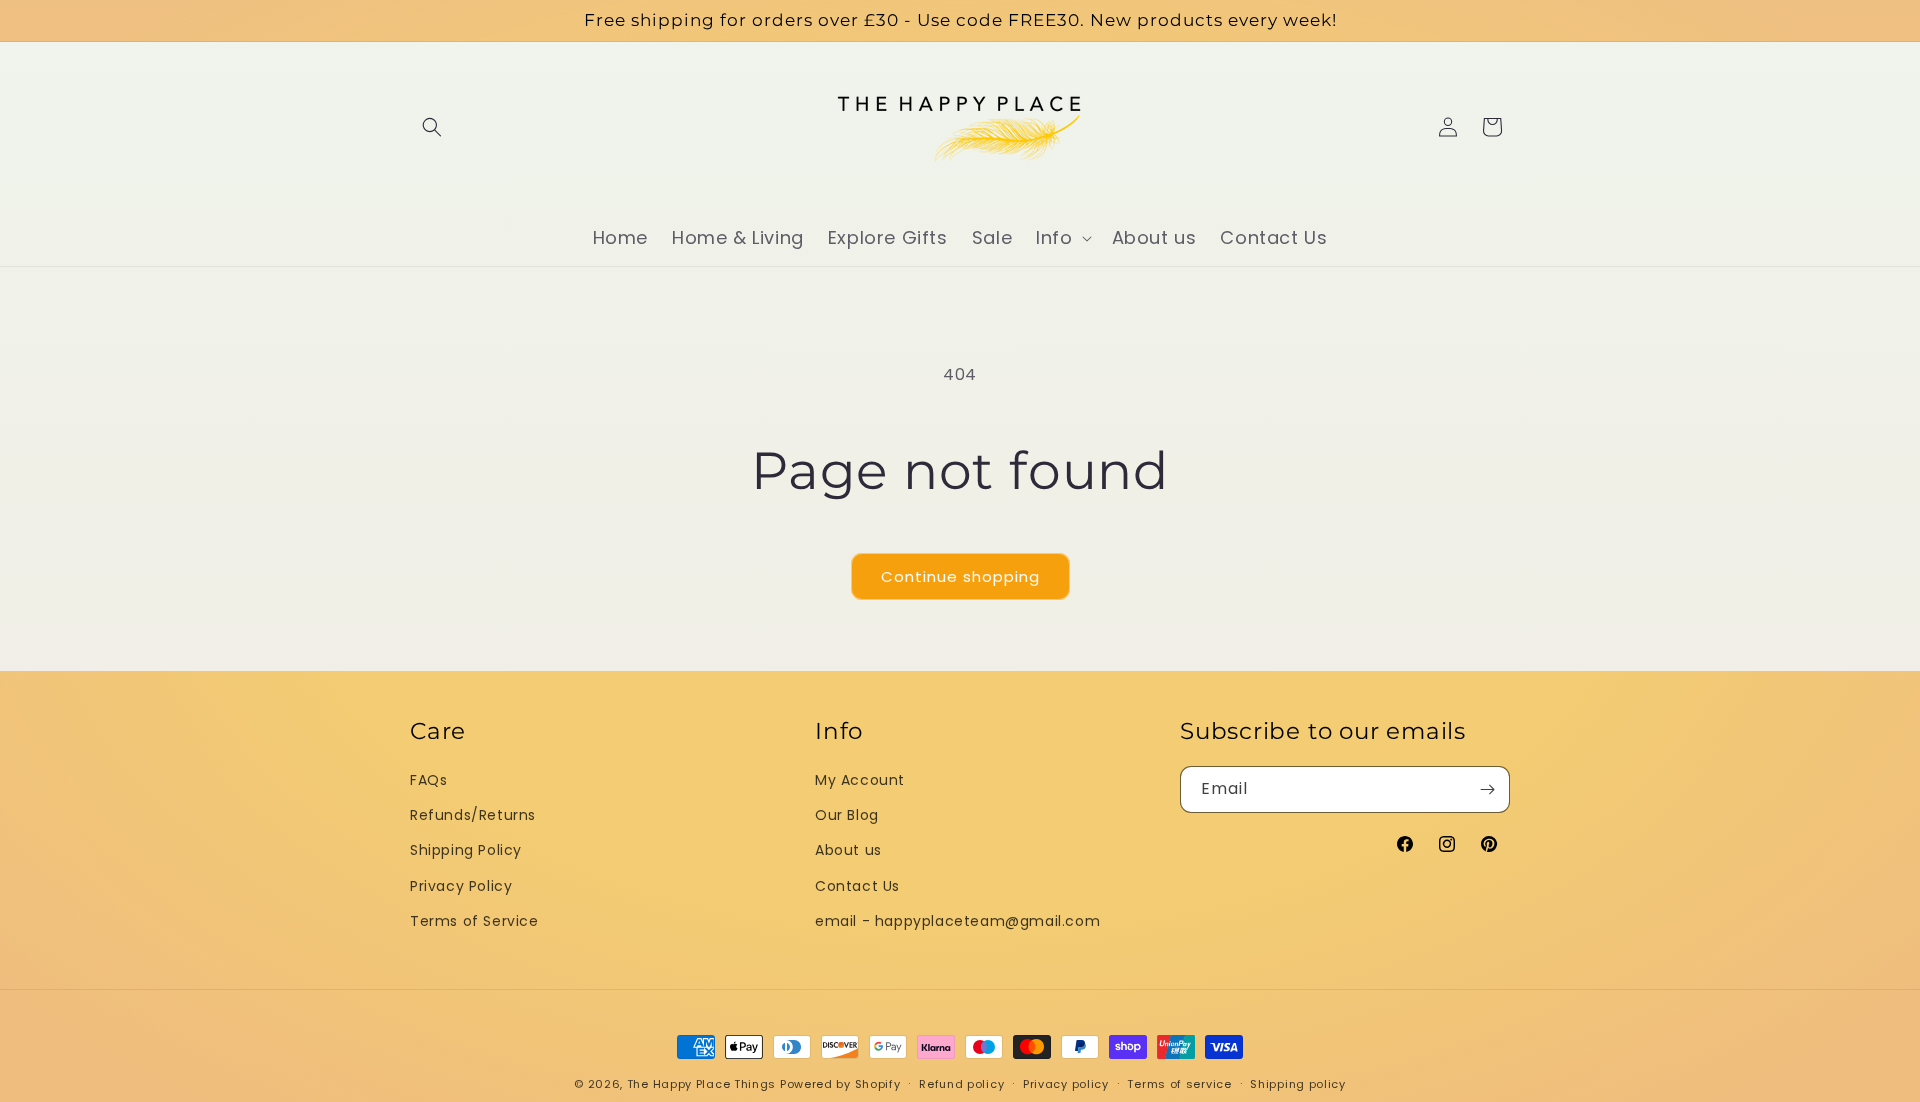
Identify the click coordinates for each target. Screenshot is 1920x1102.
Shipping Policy (466, 850)
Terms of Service (474, 920)
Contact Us (857, 885)
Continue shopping (960, 576)
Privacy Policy (461, 885)
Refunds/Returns (473, 815)
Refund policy (961, 1083)
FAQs (428, 780)
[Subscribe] (1487, 789)
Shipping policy (1298, 1083)
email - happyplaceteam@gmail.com (957, 920)
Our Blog (847, 815)
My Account (860, 780)
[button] (432, 127)
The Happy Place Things (701, 1084)
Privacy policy (1066, 1083)
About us (848, 850)
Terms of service (1179, 1083)
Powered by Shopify (840, 1084)
